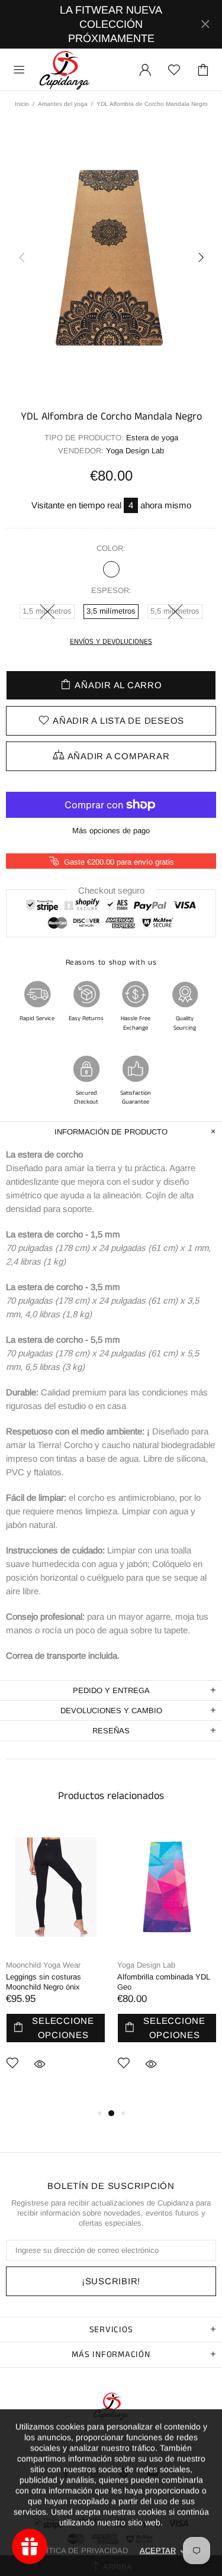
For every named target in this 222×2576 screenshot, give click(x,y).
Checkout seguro (111, 890)
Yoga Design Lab (146, 1965)
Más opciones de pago (111, 831)
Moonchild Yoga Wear (43, 1965)
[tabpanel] (56, 1965)
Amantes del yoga (63, 104)
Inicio (22, 104)
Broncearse (111, 569)
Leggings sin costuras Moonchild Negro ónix (44, 1982)
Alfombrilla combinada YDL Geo (164, 1982)
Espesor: (111, 590)
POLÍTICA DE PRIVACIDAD (79, 2550)
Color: (111, 548)
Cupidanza (65, 70)
